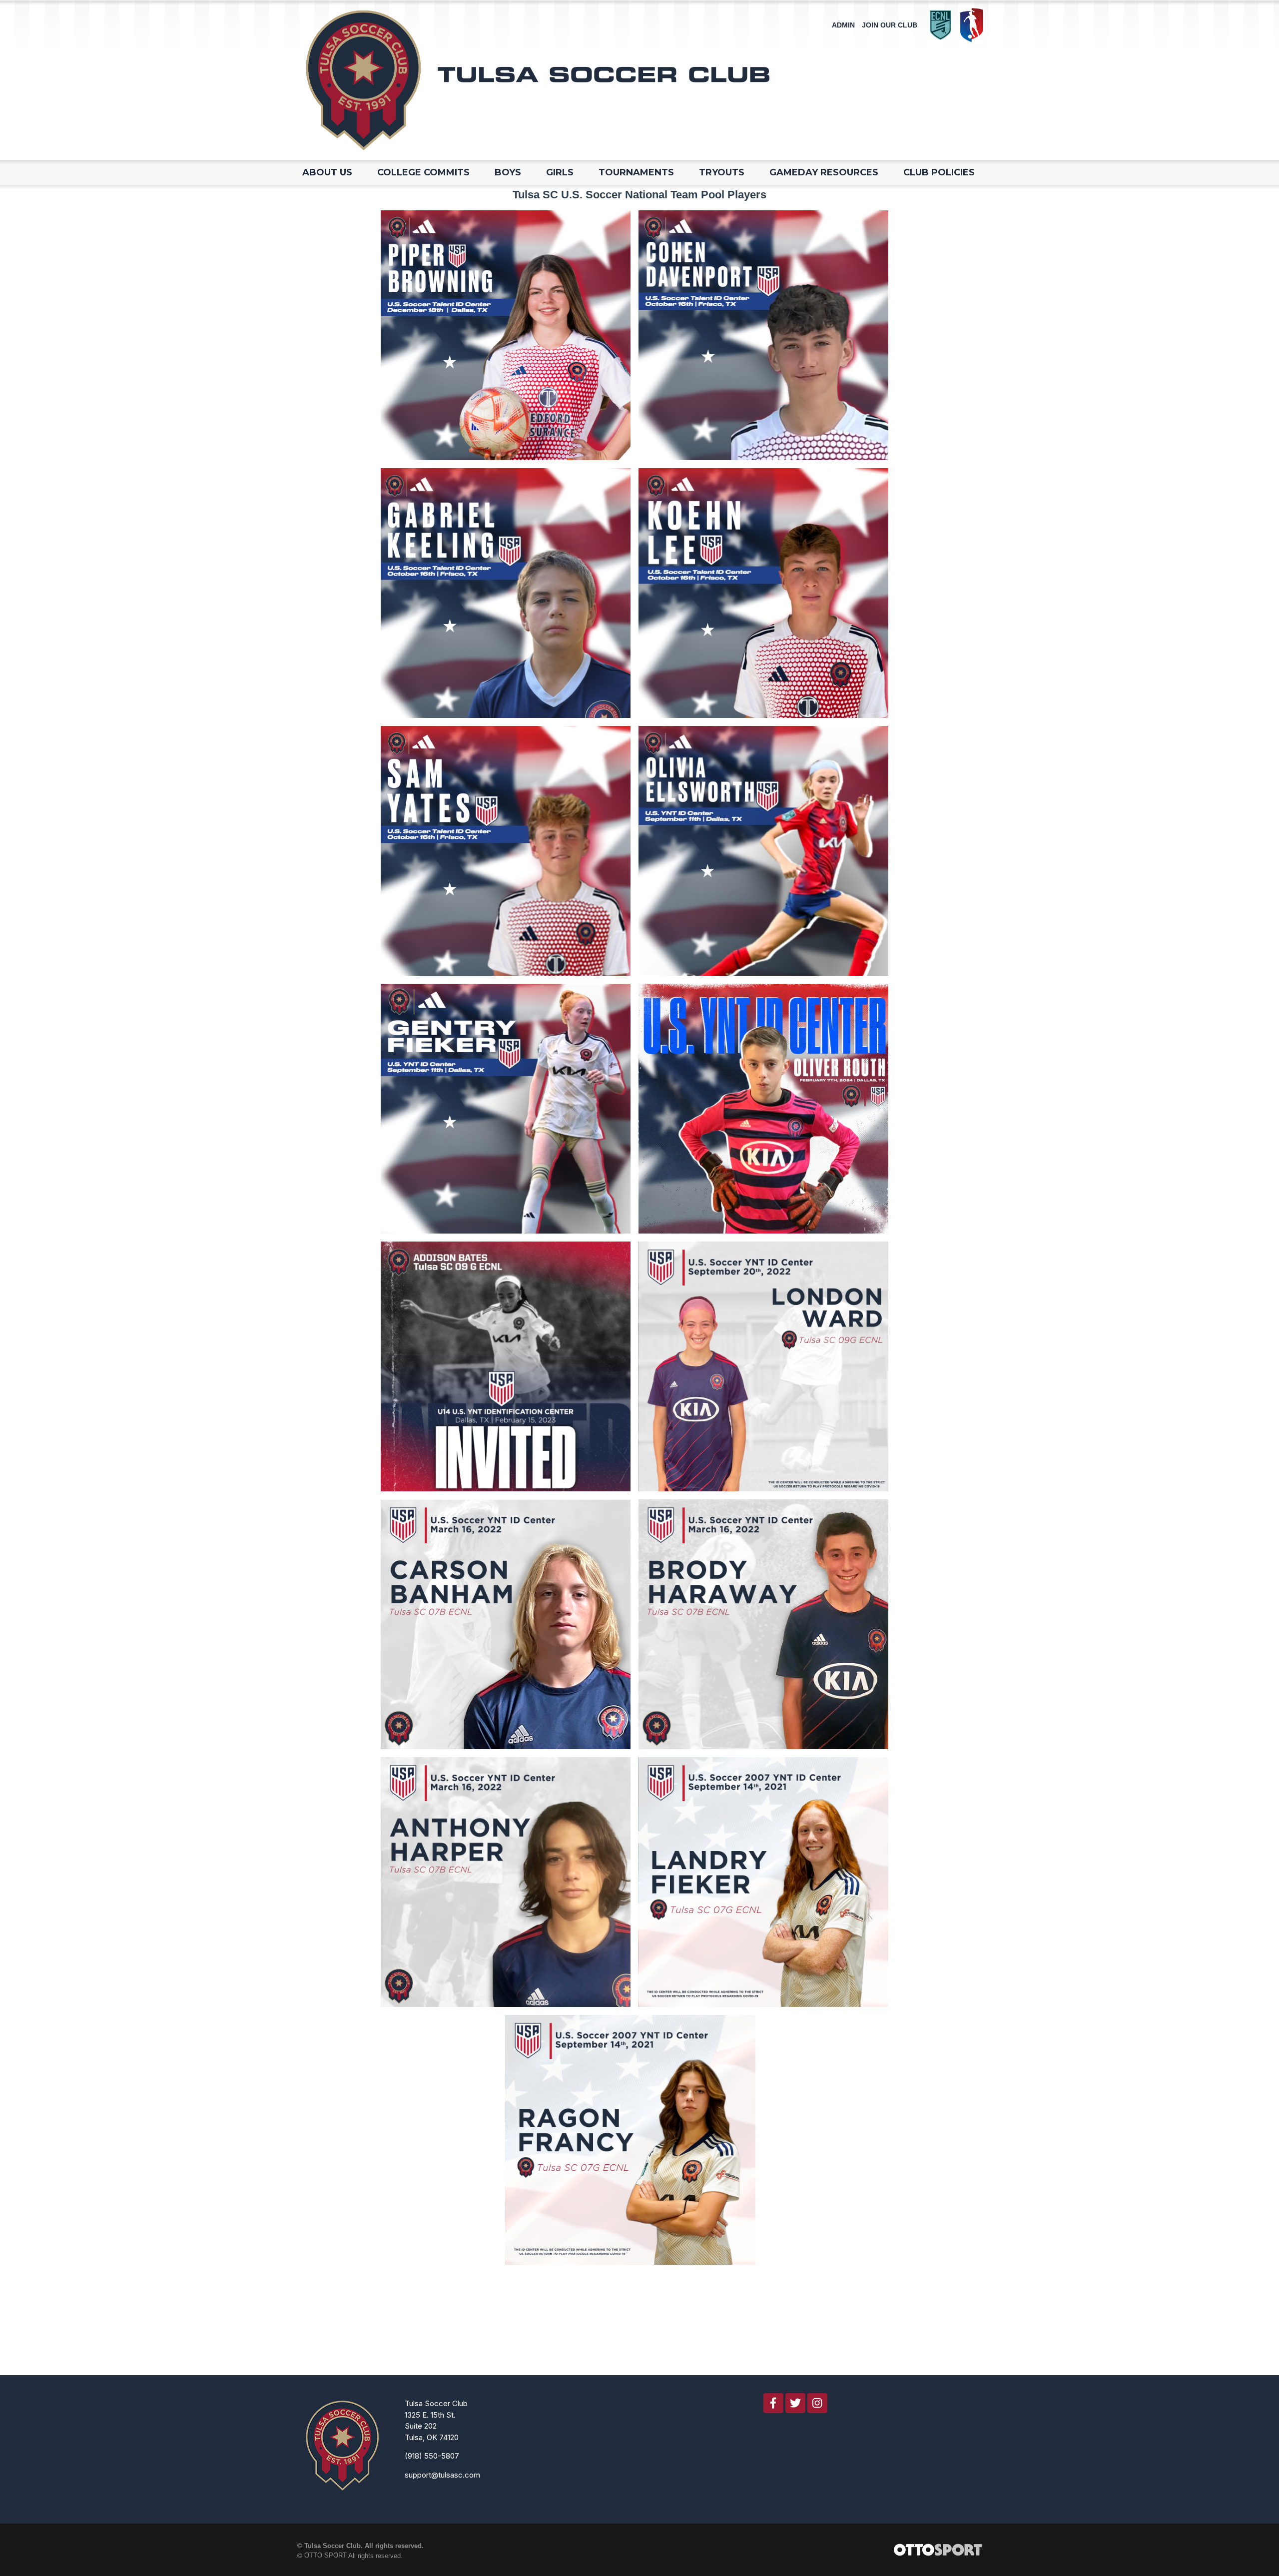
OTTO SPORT (325, 2555)
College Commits (423, 172)
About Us (327, 172)
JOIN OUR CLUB (890, 25)
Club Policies (939, 172)
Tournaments (636, 172)
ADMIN (843, 25)
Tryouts (722, 172)
